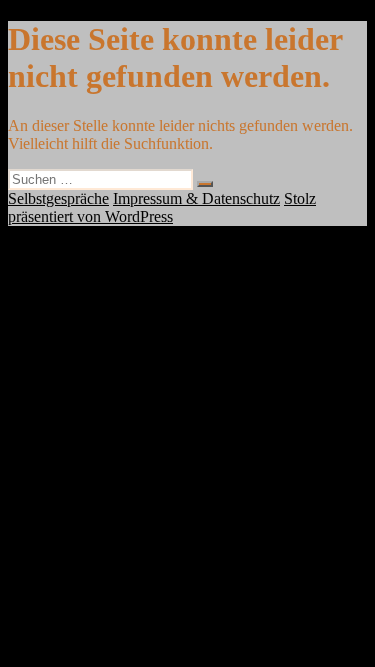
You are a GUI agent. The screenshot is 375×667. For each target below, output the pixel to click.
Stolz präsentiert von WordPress (162, 207)
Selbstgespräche (58, 198)
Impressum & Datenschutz (196, 198)
